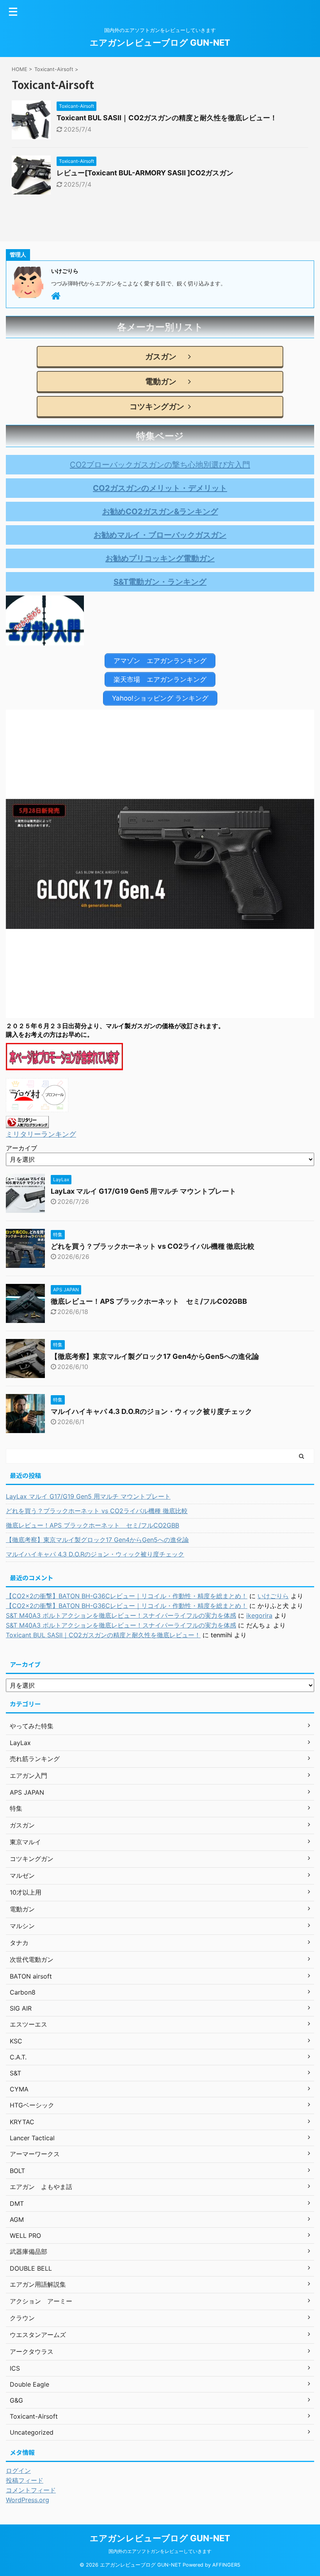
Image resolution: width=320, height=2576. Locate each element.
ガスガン (157, 357)
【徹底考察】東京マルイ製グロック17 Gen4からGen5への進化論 (155, 1356)
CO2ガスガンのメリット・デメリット (160, 488)
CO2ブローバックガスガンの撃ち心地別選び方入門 (160, 465)
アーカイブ (21, 1148)
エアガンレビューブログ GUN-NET (160, 43)
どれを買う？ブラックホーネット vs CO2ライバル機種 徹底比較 (153, 1246)
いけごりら (273, 1596)
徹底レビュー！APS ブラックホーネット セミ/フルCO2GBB (149, 1301)
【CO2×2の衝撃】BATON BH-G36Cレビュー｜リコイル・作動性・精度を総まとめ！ (127, 1596)
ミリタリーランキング (41, 1134)
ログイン (18, 2471)
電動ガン (157, 381)
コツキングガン (157, 406)
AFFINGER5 (226, 2565)
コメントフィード (31, 2490)
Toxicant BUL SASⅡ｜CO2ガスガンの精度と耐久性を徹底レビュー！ (167, 118)
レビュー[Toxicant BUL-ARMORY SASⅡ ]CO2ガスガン (145, 173)
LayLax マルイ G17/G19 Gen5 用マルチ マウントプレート (143, 1191)
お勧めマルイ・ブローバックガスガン (160, 535)
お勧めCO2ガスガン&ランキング (160, 512)
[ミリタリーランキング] (27, 1122)
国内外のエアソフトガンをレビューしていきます (160, 2551)
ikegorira (259, 1615)
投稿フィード (25, 2480)
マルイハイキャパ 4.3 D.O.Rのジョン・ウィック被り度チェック (151, 1411)
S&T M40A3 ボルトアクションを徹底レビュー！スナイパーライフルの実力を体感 (121, 1615)
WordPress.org (28, 2500)
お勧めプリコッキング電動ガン (160, 558)
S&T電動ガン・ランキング (160, 582)
